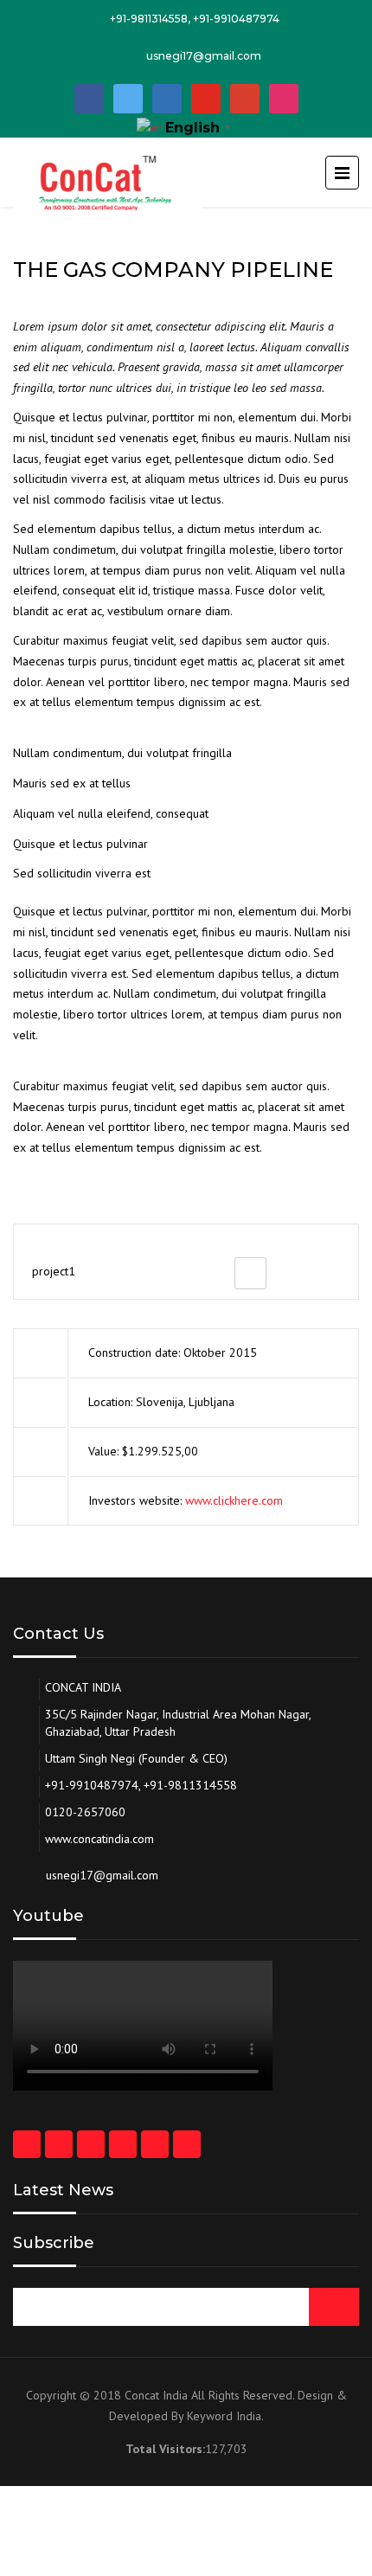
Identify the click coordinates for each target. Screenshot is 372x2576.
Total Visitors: (165, 2449)
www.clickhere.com (234, 1500)
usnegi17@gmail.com (204, 56)
